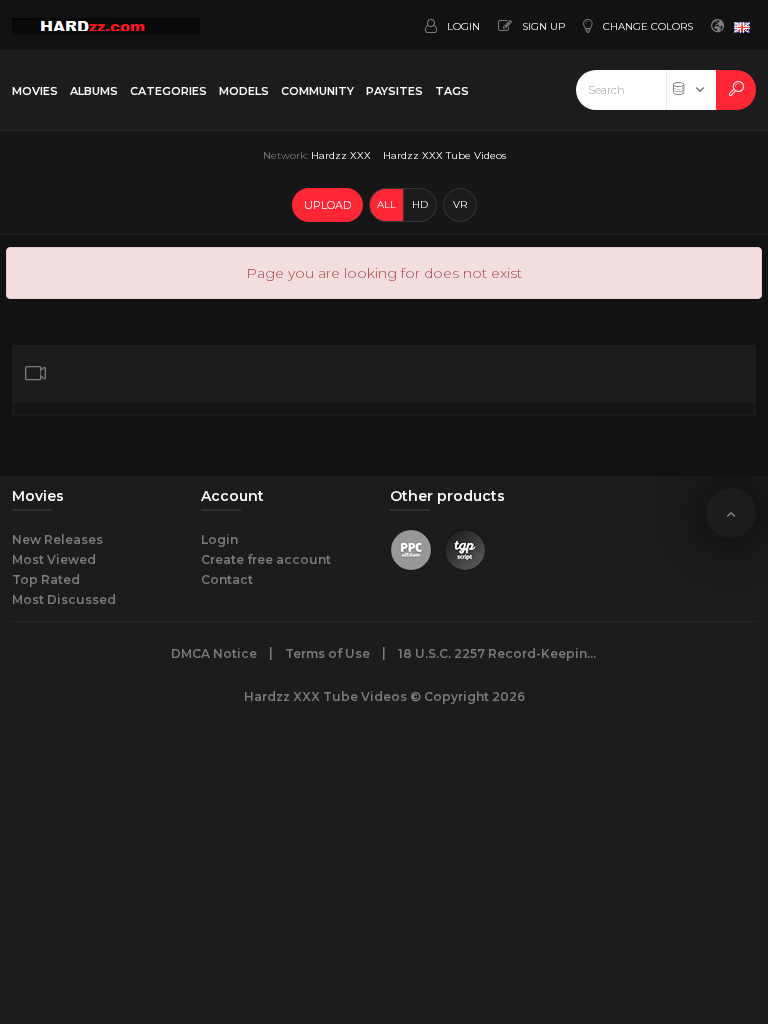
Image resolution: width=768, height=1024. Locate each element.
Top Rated (46, 579)
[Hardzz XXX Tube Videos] (106, 25)
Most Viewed (54, 559)
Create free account (266, 559)
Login (219, 539)
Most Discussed (64, 599)
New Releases (57, 539)
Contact (227, 579)
